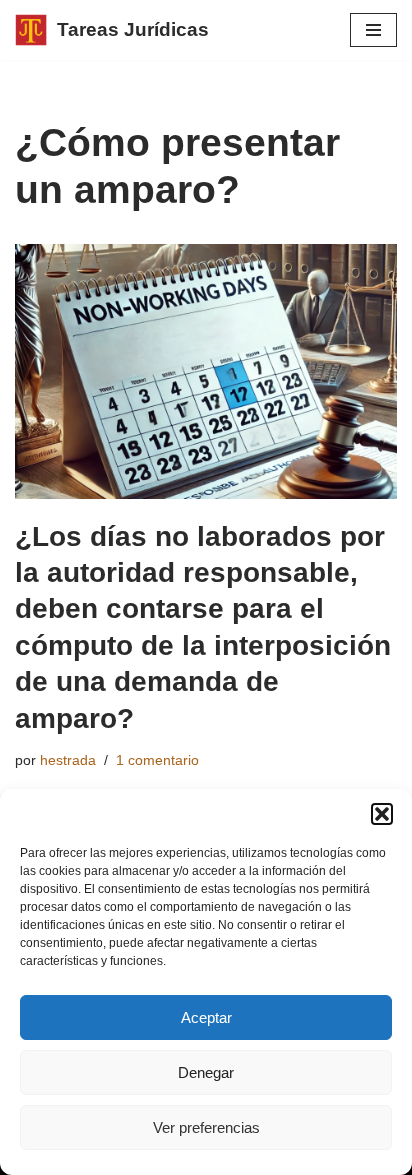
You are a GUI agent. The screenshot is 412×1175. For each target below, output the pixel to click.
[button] (382, 814)
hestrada (68, 760)
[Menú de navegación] (373, 30)
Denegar (206, 1072)
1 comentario (157, 760)
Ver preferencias (206, 1127)
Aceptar (206, 1017)
